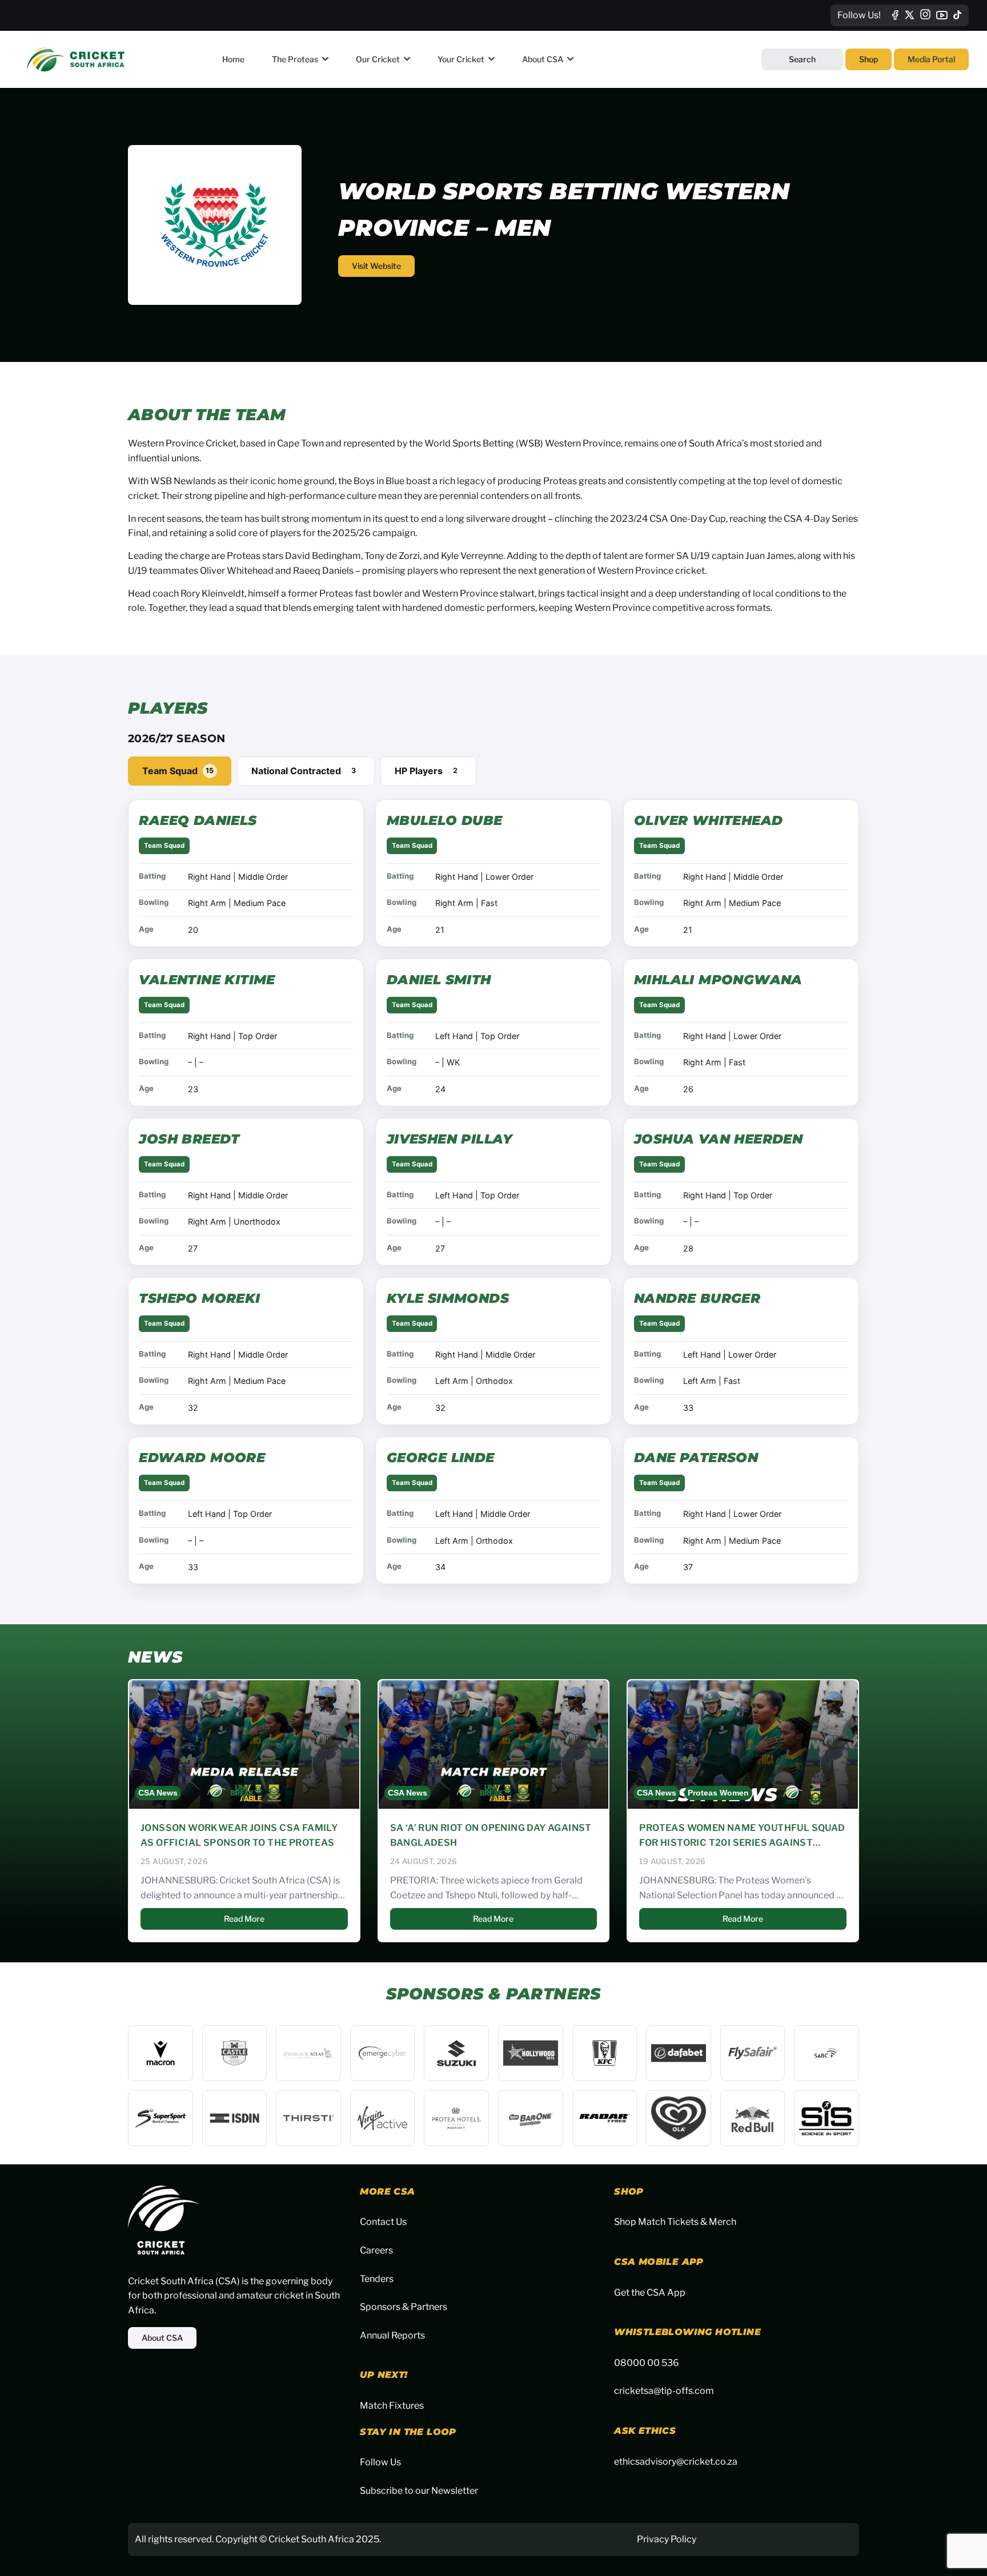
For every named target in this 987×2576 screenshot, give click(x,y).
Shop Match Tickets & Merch (675, 2222)
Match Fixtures (392, 2406)
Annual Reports (392, 2335)
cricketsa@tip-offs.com (664, 2391)
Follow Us (380, 2462)
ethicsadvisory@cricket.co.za (676, 2462)
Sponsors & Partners (404, 2307)
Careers (376, 2250)
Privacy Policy (667, 2539)
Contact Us (383, 2222)
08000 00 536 (647, 2363)
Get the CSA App (650, 2293)
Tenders (377, 2279)
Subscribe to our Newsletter (419, 2491)
